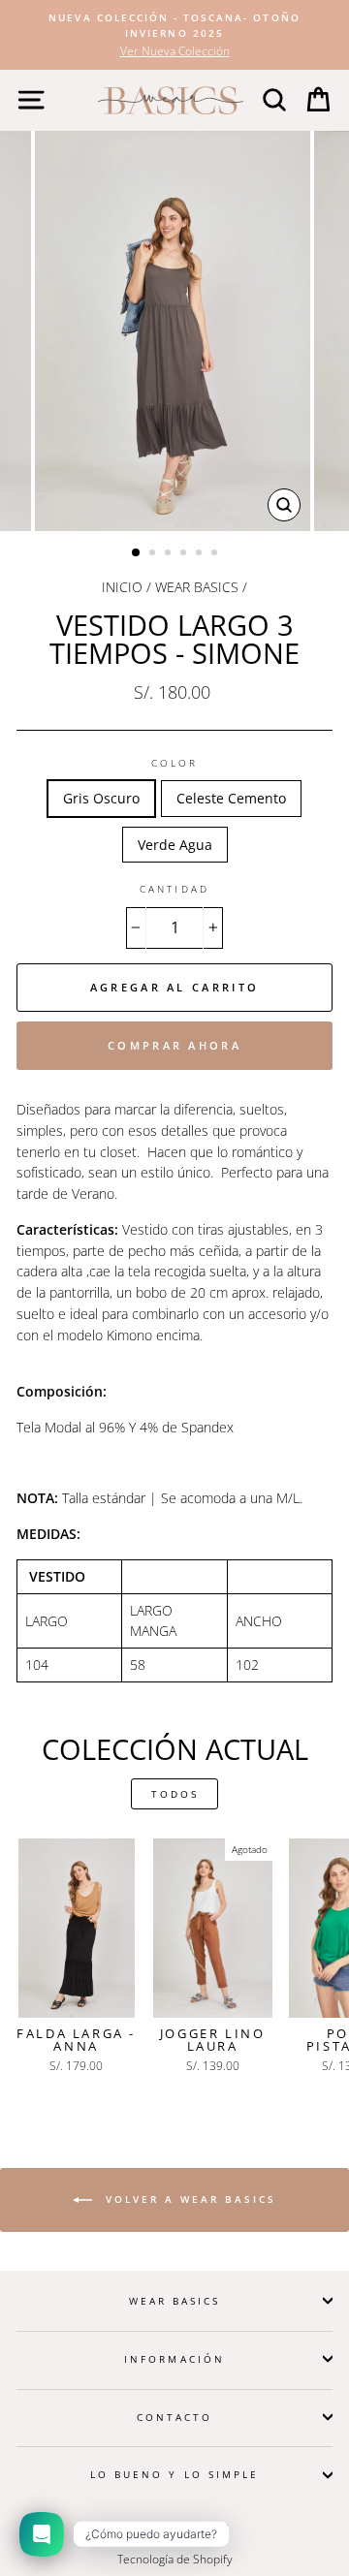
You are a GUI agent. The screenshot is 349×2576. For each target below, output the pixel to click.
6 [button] (216, 554)
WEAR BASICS (197, 587)
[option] (174, 35)
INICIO (122, 587)
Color (174, 763)
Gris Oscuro (101, 798)
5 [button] (201, 554)
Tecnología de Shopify (175, 2559)
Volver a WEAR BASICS (188, 2199)
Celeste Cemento (231, 798)
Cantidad (174, 889)
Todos (175, 1794)
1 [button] (137, 553)
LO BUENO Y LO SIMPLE (174, 2474)
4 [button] (185, 554)
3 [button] (170, 554)
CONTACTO (174, 2417)
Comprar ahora (174, 1045)
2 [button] (154, 554)
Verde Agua (175, 845)
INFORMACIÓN (174, 2359)
